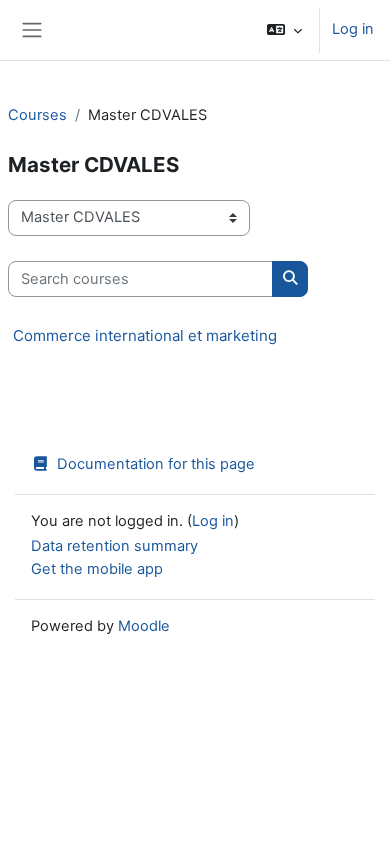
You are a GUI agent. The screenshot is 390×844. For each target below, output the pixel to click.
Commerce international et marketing (145, 335)
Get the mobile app (97, 569)
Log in (353, 29)
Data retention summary (114, 546)
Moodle (144, 626)
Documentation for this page (156, 464)
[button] (284, 30)
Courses (37, 115)
